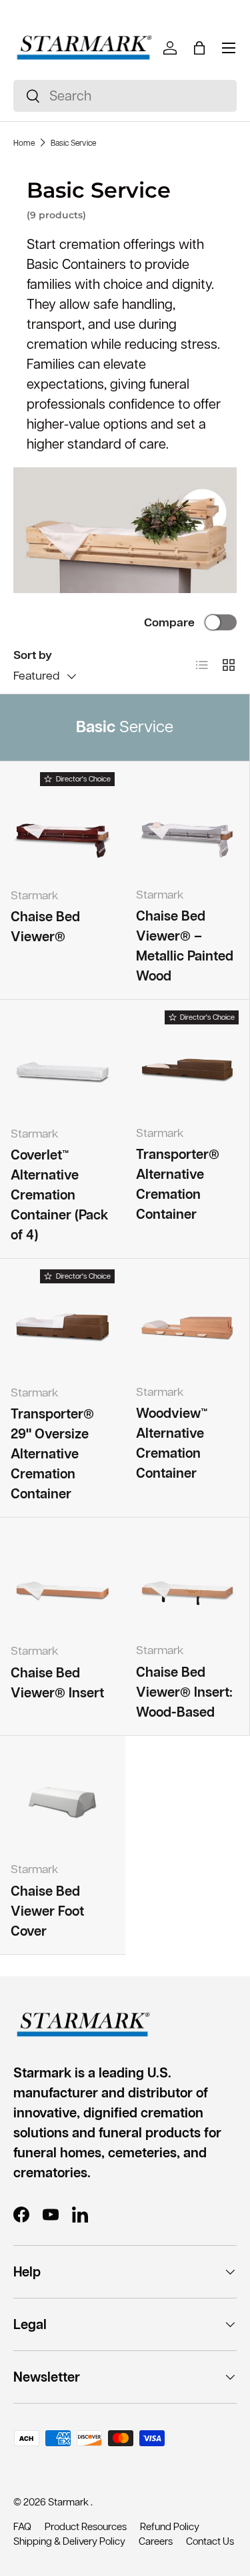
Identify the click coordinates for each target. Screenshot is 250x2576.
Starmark (69, 2502)
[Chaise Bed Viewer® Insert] (63, 1580)
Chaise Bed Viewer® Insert (57, 1683)
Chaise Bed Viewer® (45, 927)
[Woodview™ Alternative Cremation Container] (188, 1321)
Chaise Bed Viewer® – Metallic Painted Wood (185, 946)
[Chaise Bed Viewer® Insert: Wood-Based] (188, 1580)
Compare (169, 622)
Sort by (33, 655)
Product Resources (86, 2526)
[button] (199, 48)
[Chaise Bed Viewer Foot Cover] (63, 1799)
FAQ (22, 2526)
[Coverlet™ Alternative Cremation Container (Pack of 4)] (63, 1062)
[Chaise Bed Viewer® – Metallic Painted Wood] (188, 824)
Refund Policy (170, 2526)
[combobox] (125, 96)
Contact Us (210, 2541)
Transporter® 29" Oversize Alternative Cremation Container (52, 1454)
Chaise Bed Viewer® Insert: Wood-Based (184, 1692)
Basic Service (73, 143)
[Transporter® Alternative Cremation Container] (188, 1062)
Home (24, 143)
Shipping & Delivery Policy (69, 2541)
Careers (156, 2541)
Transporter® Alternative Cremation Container (178, 1184)
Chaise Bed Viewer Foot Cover (47, 1911)
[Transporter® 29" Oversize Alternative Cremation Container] (63, 1321)
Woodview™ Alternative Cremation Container (172, 1443)
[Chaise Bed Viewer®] (63, 824)
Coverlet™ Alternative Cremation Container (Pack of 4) (59, 1195)
